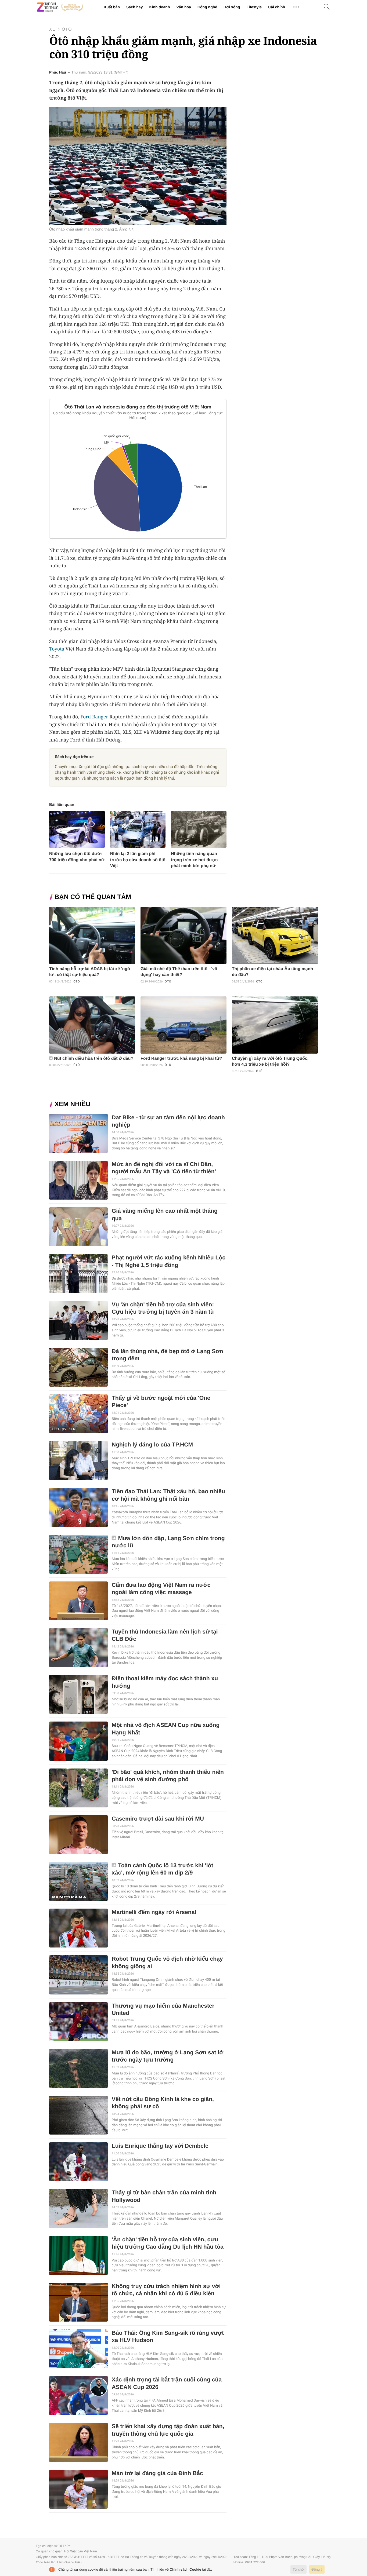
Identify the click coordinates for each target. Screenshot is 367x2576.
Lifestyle (254, 7)
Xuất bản (112, 7)
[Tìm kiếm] (327, 7)
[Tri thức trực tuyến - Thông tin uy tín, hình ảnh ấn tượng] (60, 7)
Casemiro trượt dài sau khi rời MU (158, 1819)
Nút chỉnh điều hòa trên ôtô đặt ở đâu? (94, 1059)
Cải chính (277, 7)
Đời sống (232, 7)
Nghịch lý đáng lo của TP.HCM (152, 1445)
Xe (52, 29)
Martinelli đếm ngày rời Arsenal (154, 1912)
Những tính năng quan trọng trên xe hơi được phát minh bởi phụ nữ (194, 860)
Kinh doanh (159, 7)
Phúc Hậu (58, 72)
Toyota (57, 649)
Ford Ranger (94, 717)
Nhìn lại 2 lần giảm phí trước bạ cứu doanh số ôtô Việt (138, 860)
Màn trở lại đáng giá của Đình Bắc (157, 2473)
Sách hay (134, 7)
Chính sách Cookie (186, 2569)
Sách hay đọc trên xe (74, 757)
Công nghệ (207, 7)
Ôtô (67, 29)
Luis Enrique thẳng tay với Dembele (160, 2146)
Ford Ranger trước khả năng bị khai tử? (181, 1059)
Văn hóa (183, 7)
